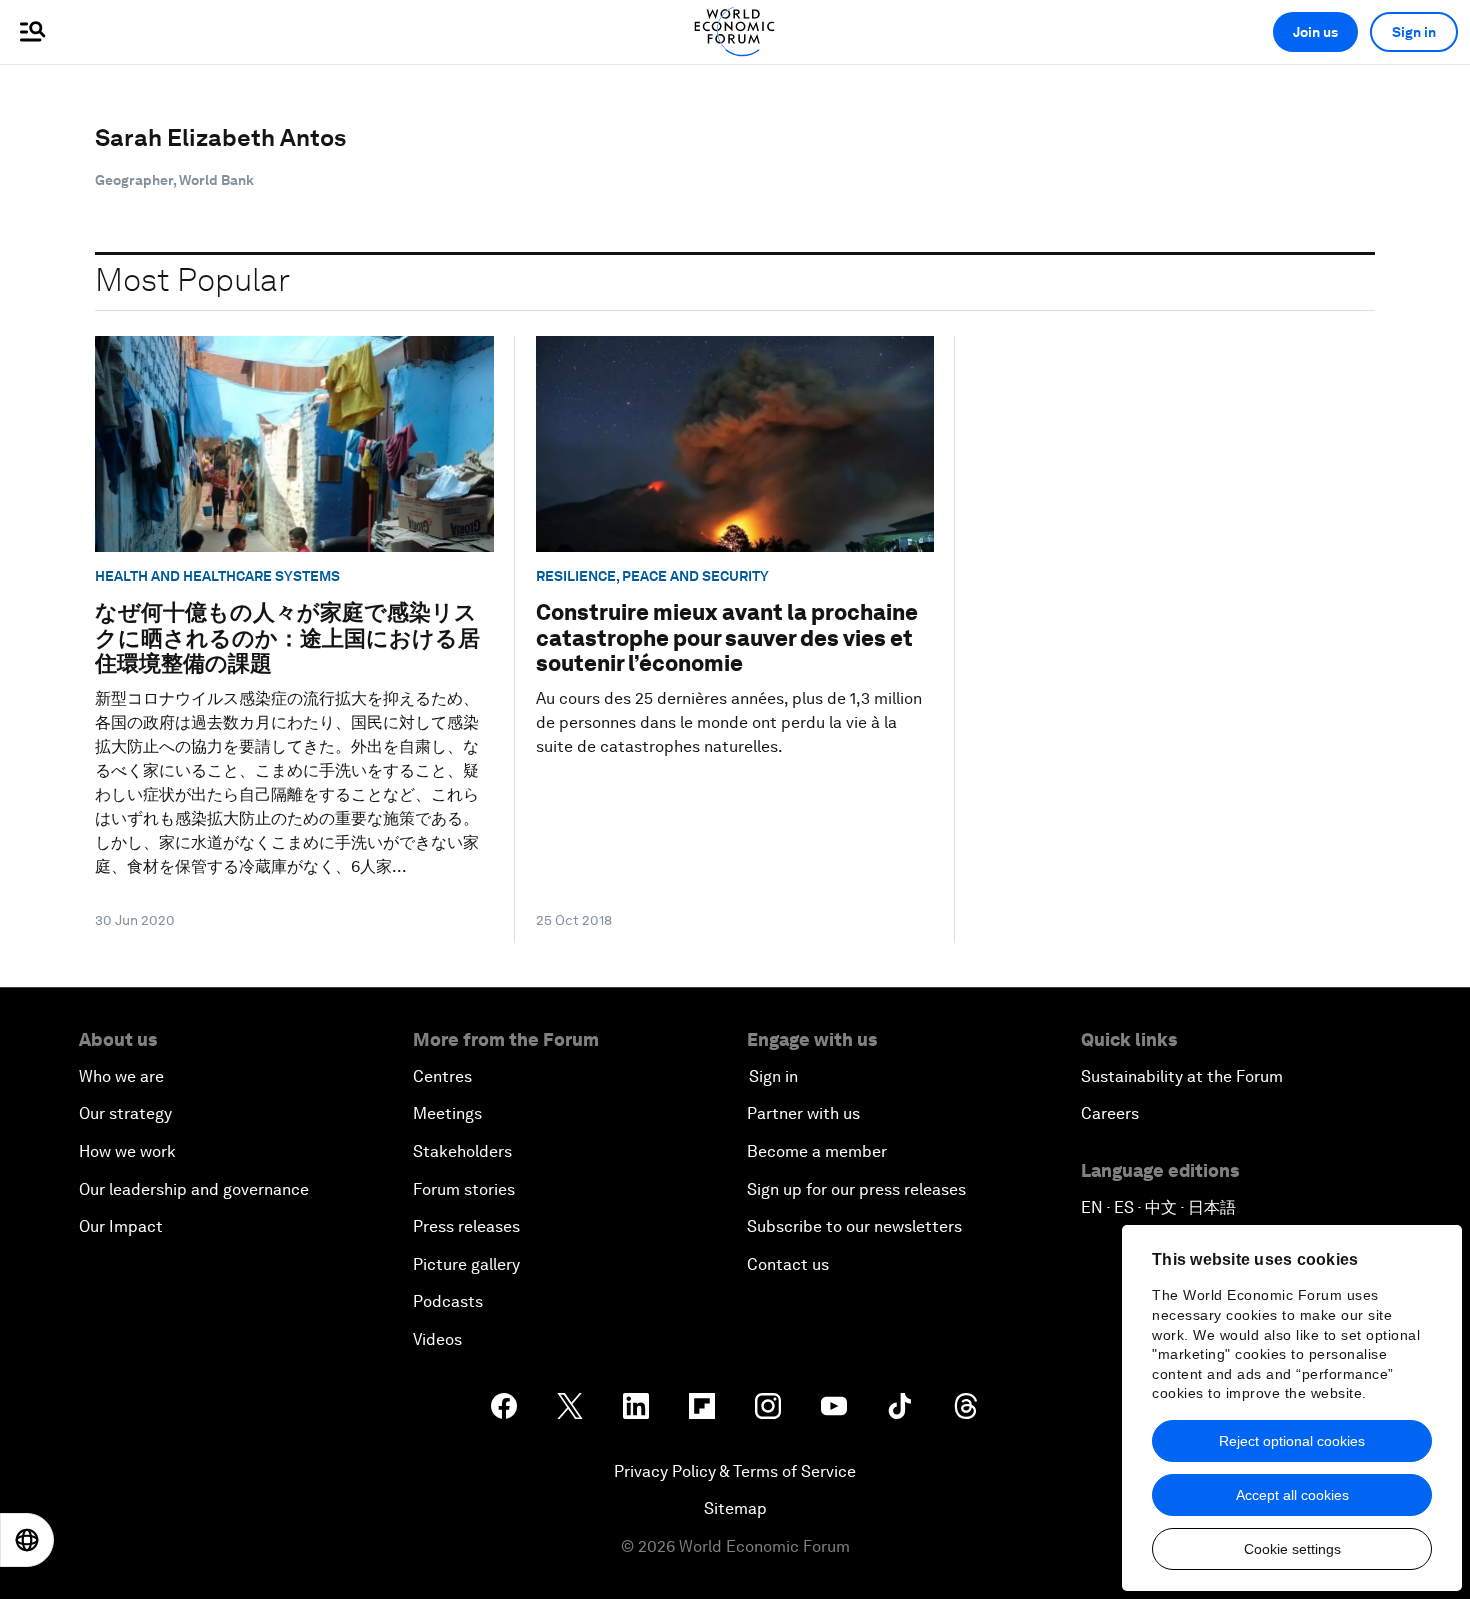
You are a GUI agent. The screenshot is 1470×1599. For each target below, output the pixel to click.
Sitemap (735, 1508)
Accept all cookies (1292, 1495)
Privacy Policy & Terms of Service (735, 1471)
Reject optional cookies (1292, 1441)
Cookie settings (1292, 1549)
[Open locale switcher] (27, 1540)
